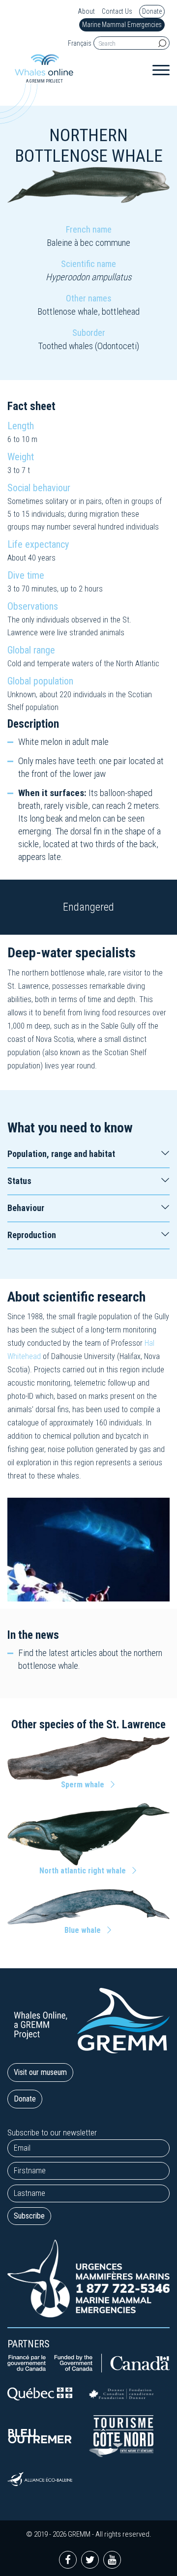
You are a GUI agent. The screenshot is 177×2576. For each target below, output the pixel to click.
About (86, 12)
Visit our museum (40, 2072)
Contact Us (117, 12)
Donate (152, 11)
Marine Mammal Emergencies (122, 25)
